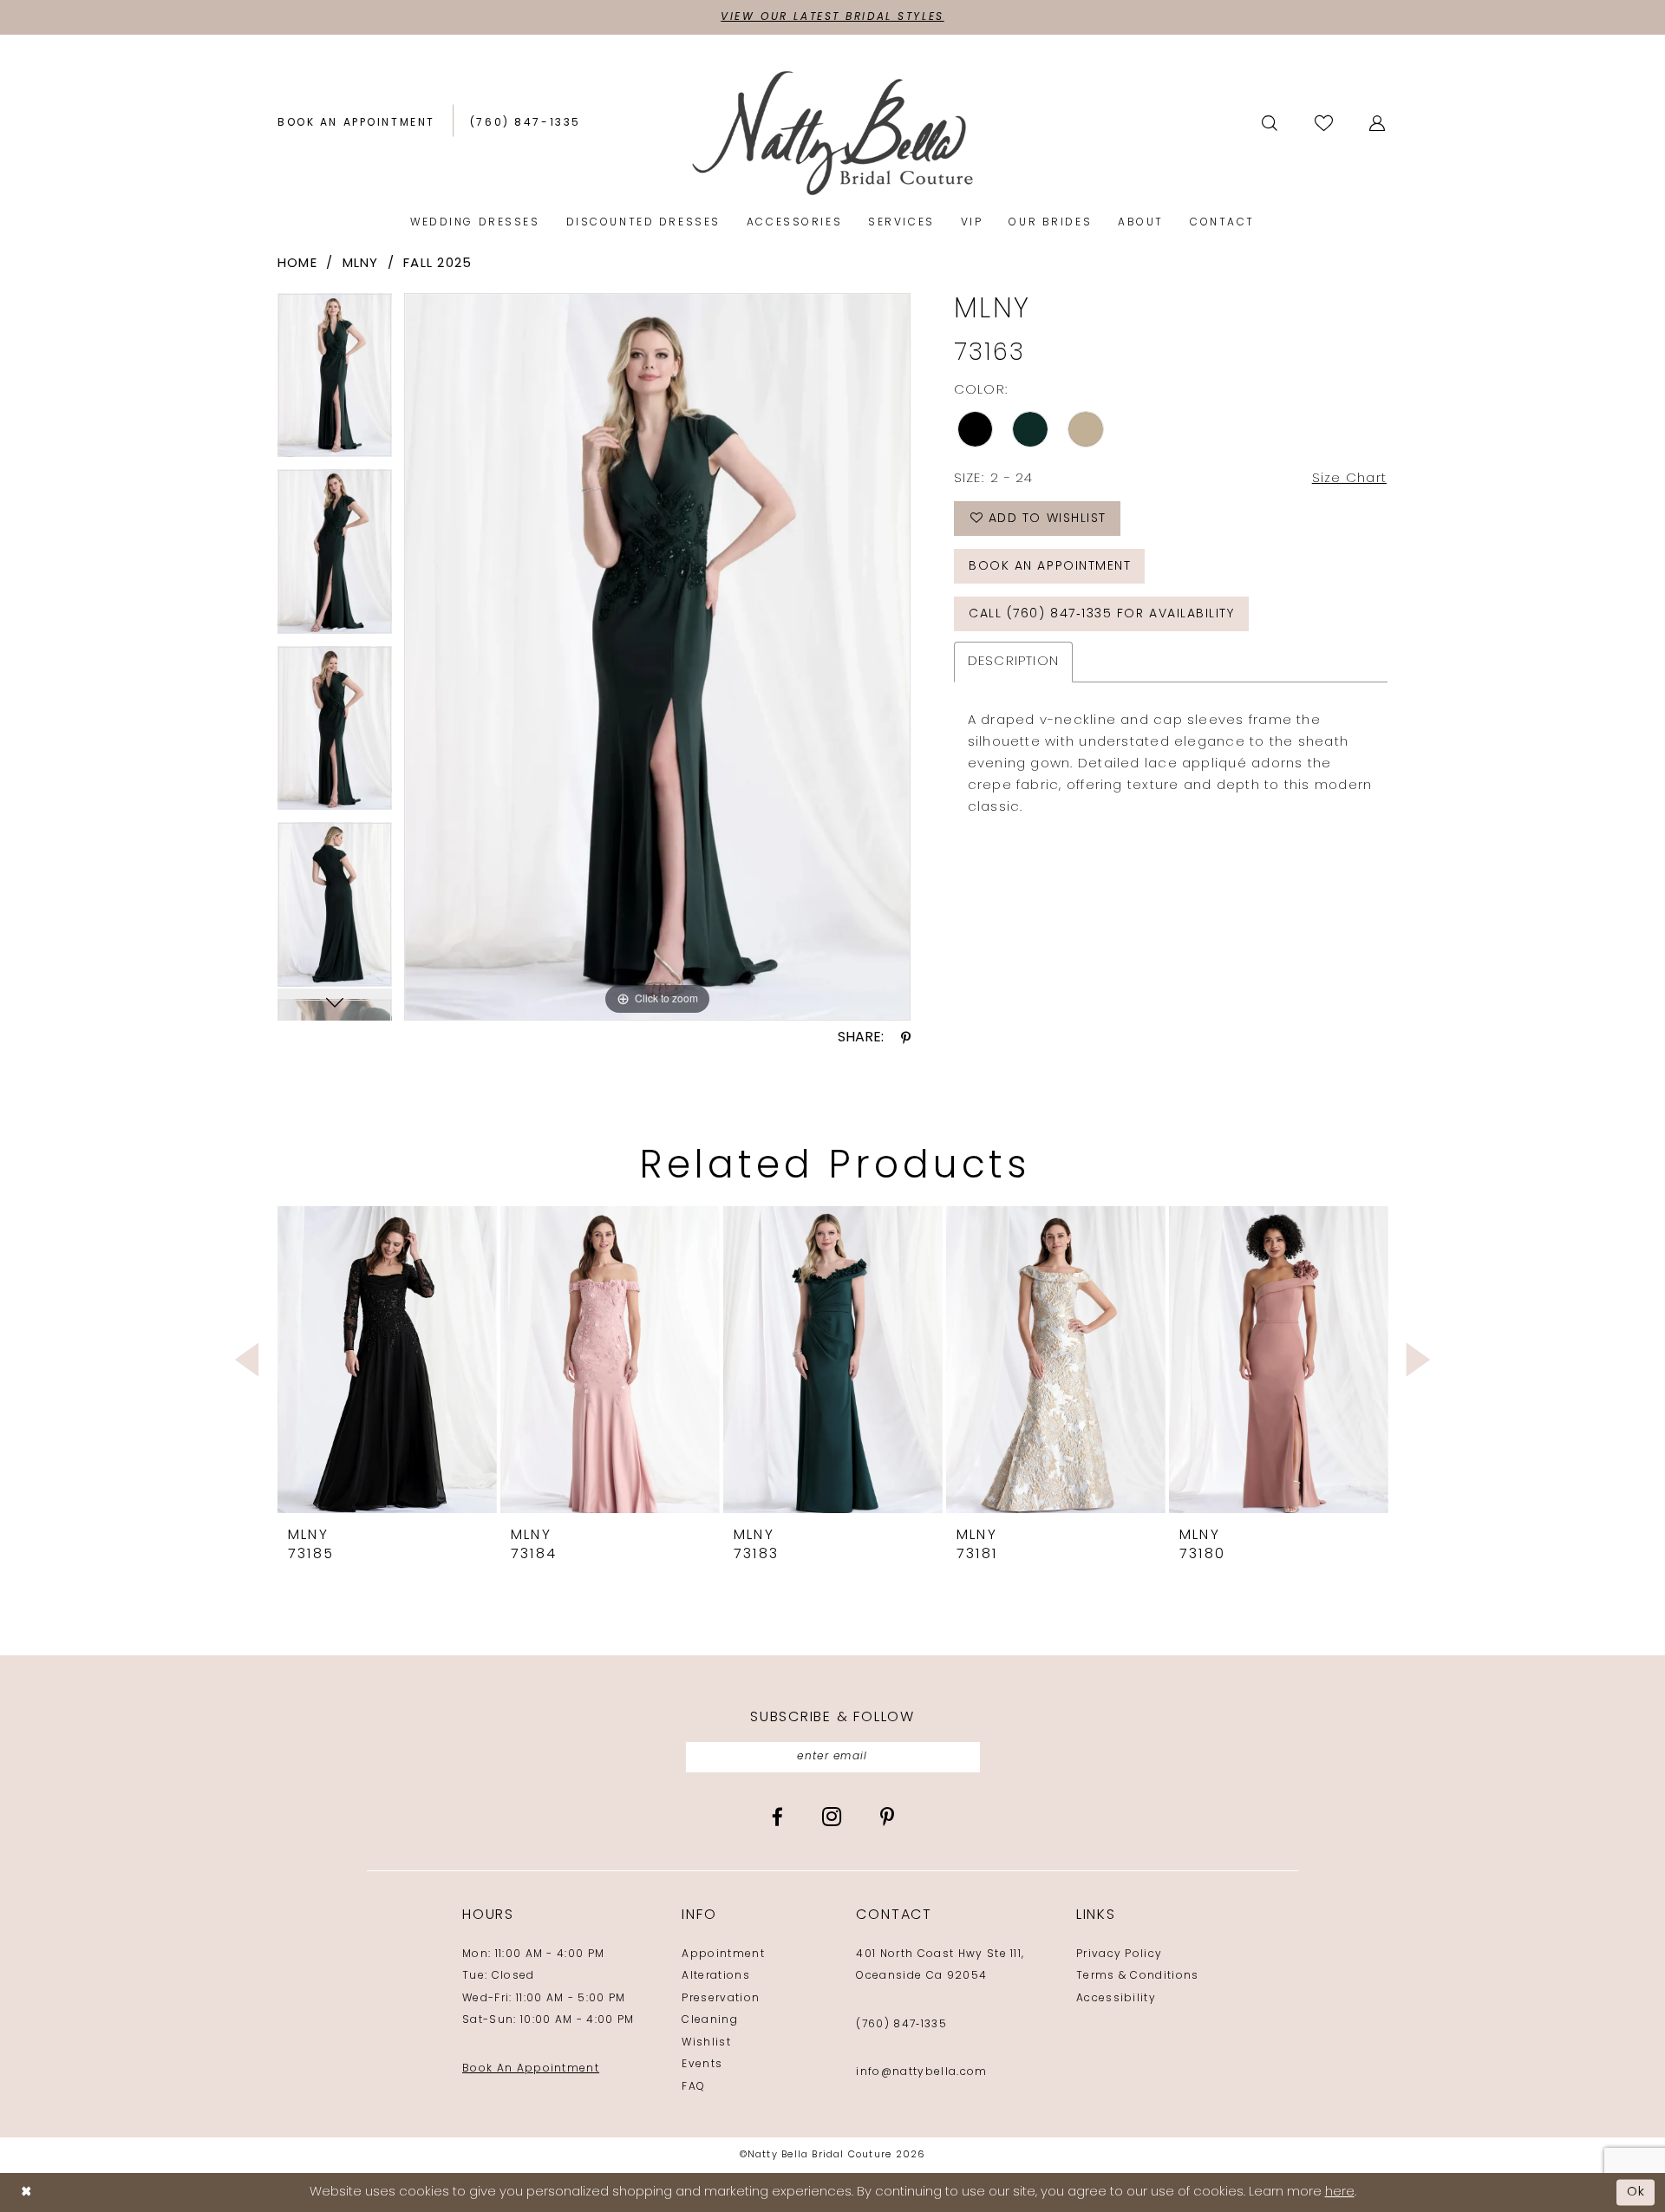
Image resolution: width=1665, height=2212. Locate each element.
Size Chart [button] (1349, 479)
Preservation (721, 1999)
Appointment (723, 1954)
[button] (1378, 123)
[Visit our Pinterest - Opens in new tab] (887, 1817)
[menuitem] (356, 124)
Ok (1636, 2192)
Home (297, 264)
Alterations (716, 1976)
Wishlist (706, 2043)
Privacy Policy (1119, 1954)
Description (1014, 662)
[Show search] (1271, 123)
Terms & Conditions (1138, 1976)
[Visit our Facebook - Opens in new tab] (777, 1817)
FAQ (693, 2087)
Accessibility (1116, 1999)
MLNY (361, 264)
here (1340, 2192)
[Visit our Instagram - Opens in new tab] (832, 1817)
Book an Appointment (1050, 567)
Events (702, 2065)
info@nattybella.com (921, 2072)
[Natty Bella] (833, 132)
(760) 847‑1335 (901, 2025)
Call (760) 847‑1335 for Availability (1101, 614)
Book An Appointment (531, 2069)
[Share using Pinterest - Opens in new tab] (906, 1038)
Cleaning (710, 2020)
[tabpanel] (335, 381)
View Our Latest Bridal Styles (832, 17)
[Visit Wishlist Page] (1325, 123)
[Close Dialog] (26, 2192)
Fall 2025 (437, 264)
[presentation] (387, 1360)
